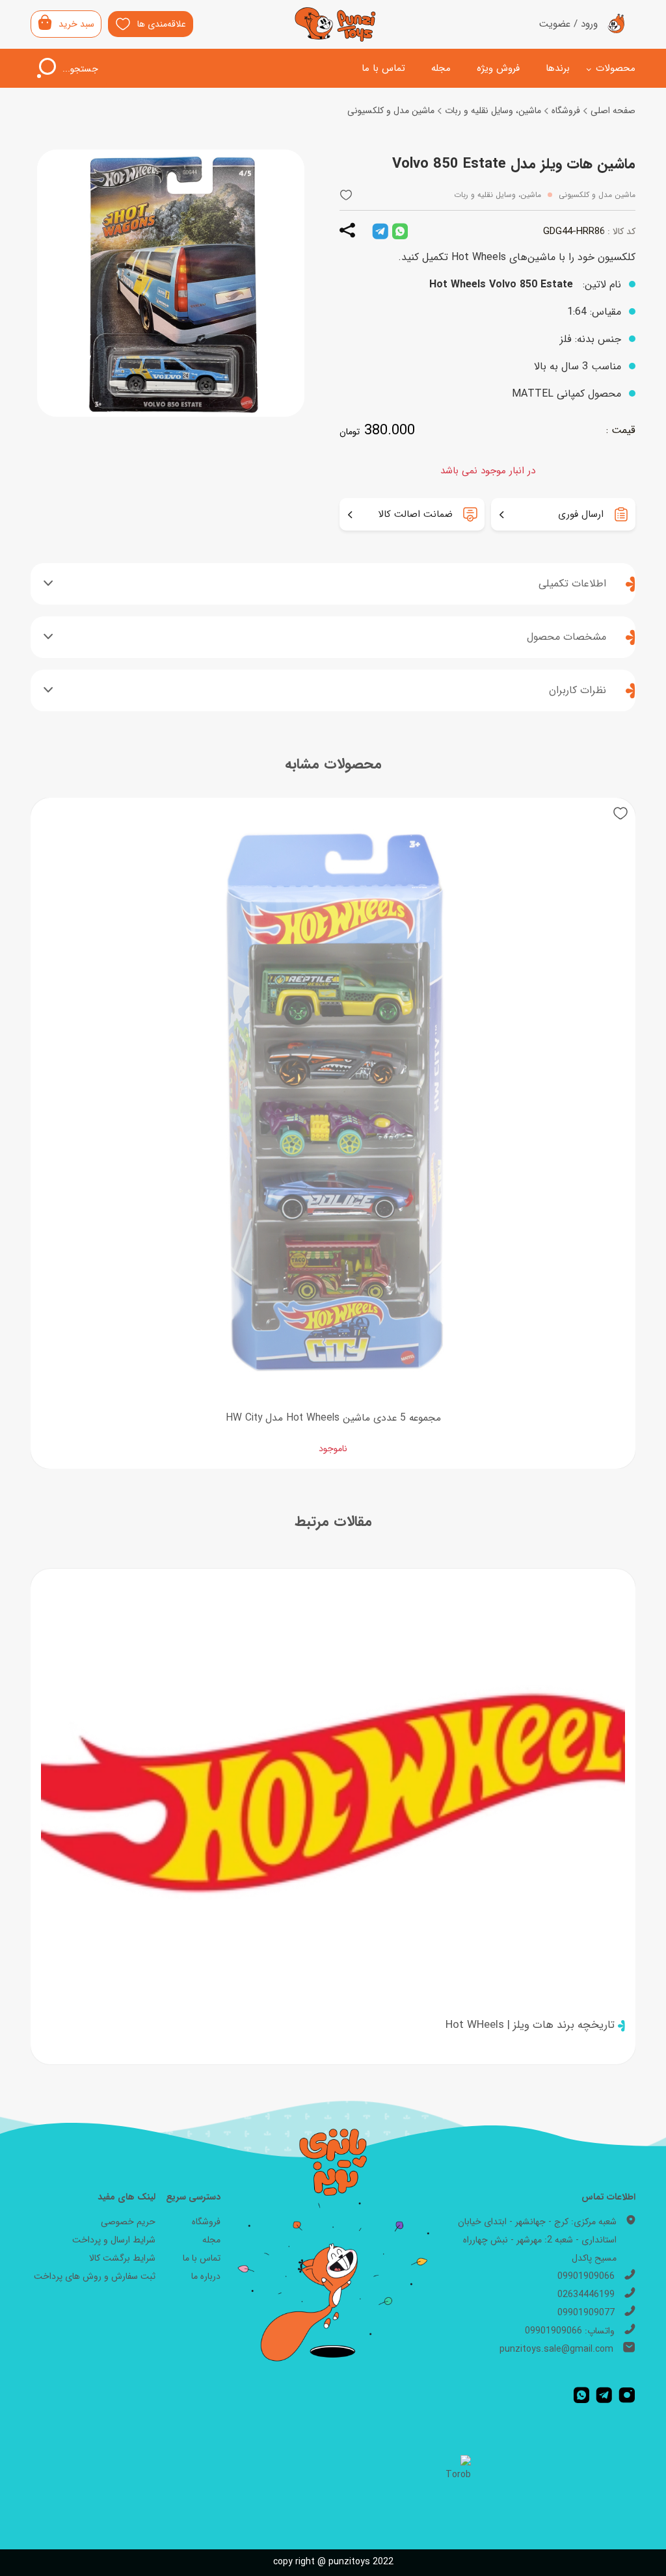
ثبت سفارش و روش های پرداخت (95, 2276)
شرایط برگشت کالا (122, 2258)
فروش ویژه (498, 68)
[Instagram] (627, 2395)
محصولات (616, 68)
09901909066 (586, 2276)
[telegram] (380, 231)
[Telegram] (604, 2395)
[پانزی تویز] (336, 24)
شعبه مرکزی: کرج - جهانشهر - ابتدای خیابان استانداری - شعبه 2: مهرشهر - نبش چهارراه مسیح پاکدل (537, 2240)
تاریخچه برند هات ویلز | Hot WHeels (530, 2025)
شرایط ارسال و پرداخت (114, 2240)
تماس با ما (383, 68)
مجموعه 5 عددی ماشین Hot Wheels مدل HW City (333, 1418)
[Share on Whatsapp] (400, 231)
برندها (558, 68)
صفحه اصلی (613, 111)
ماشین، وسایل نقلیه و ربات (493, 111)
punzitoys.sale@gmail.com (556, 2349)
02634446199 (586, 2294)
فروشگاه (566, 111)
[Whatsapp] (581, 2395)
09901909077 (586, 2313)
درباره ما (206, 2276)
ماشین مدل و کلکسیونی (391, 111)
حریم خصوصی (128, 2222)
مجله (441, 68)
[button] (346, 195)
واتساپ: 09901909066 (570, 2331)
